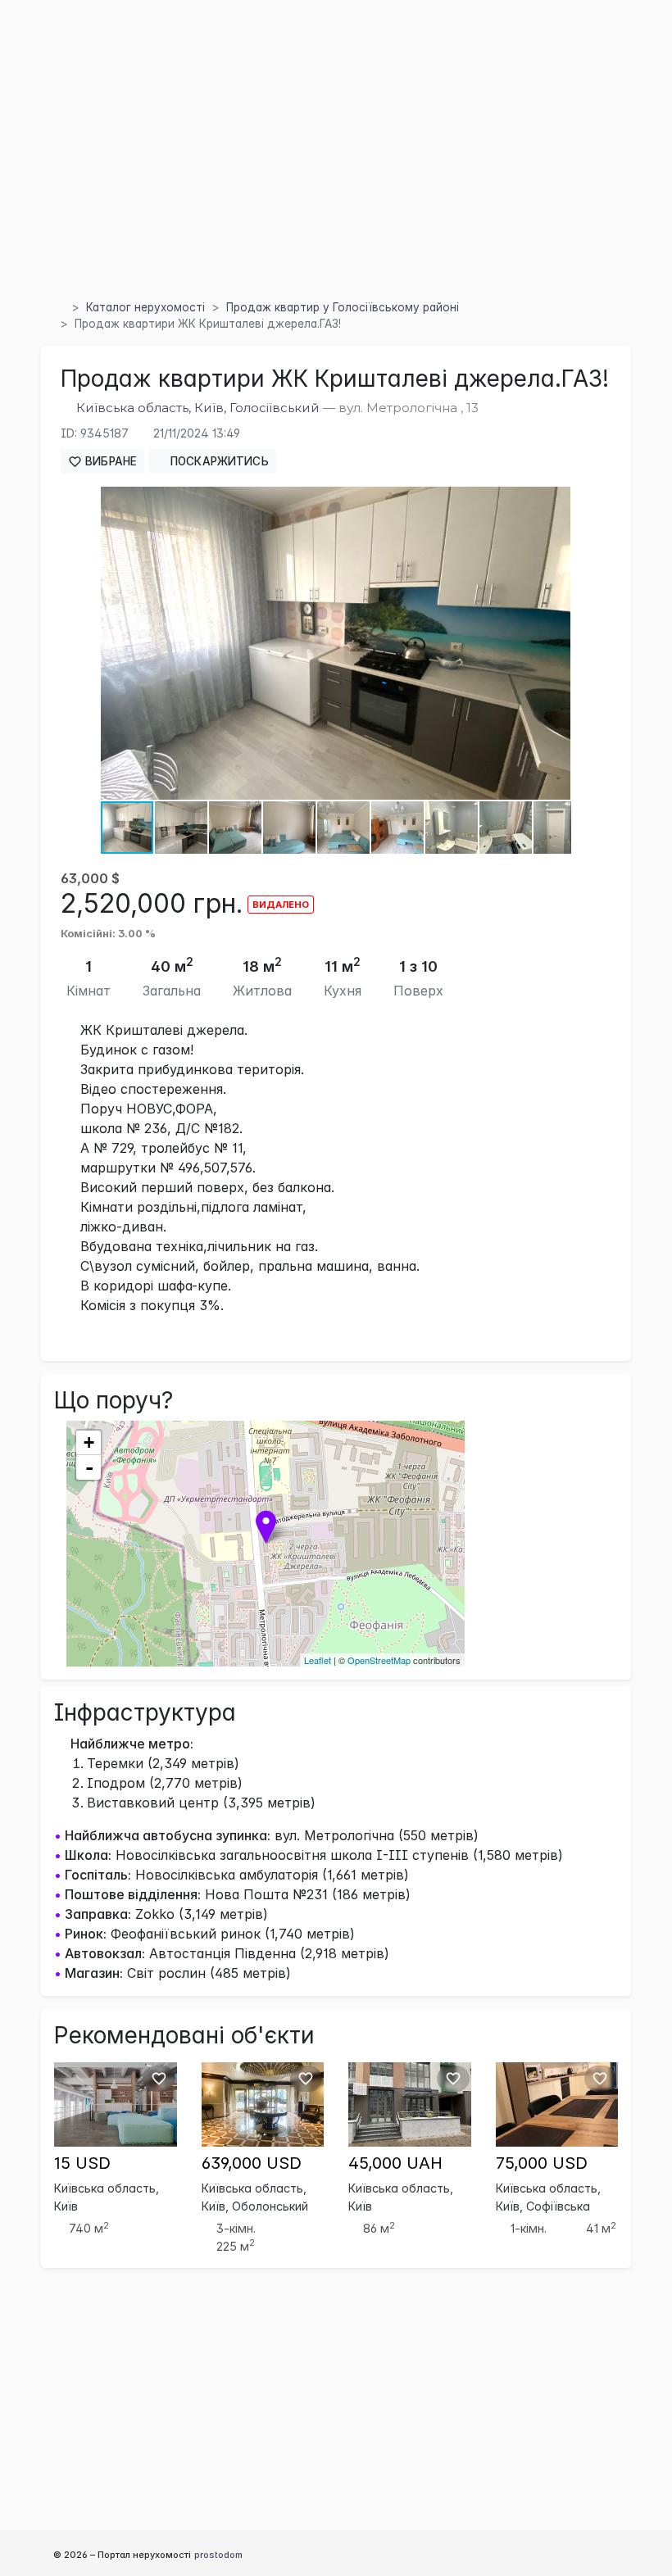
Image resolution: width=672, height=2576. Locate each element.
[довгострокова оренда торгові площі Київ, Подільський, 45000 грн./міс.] (410, 2103)
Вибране (109, 461)
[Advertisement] (336, 171)
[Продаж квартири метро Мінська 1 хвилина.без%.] (263, 2103)
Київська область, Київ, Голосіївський (198, 408)
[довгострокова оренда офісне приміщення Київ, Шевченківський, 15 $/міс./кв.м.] (116, 2103)
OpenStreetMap (379, 1660)
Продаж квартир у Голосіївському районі (343, 307)
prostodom (218, 2555)
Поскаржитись (218, 461)
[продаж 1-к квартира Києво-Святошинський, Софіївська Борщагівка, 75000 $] (557, 2103)
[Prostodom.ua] (59, 307)
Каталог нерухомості (145, 307)
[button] (556, 501)
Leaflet (318, 1660)
